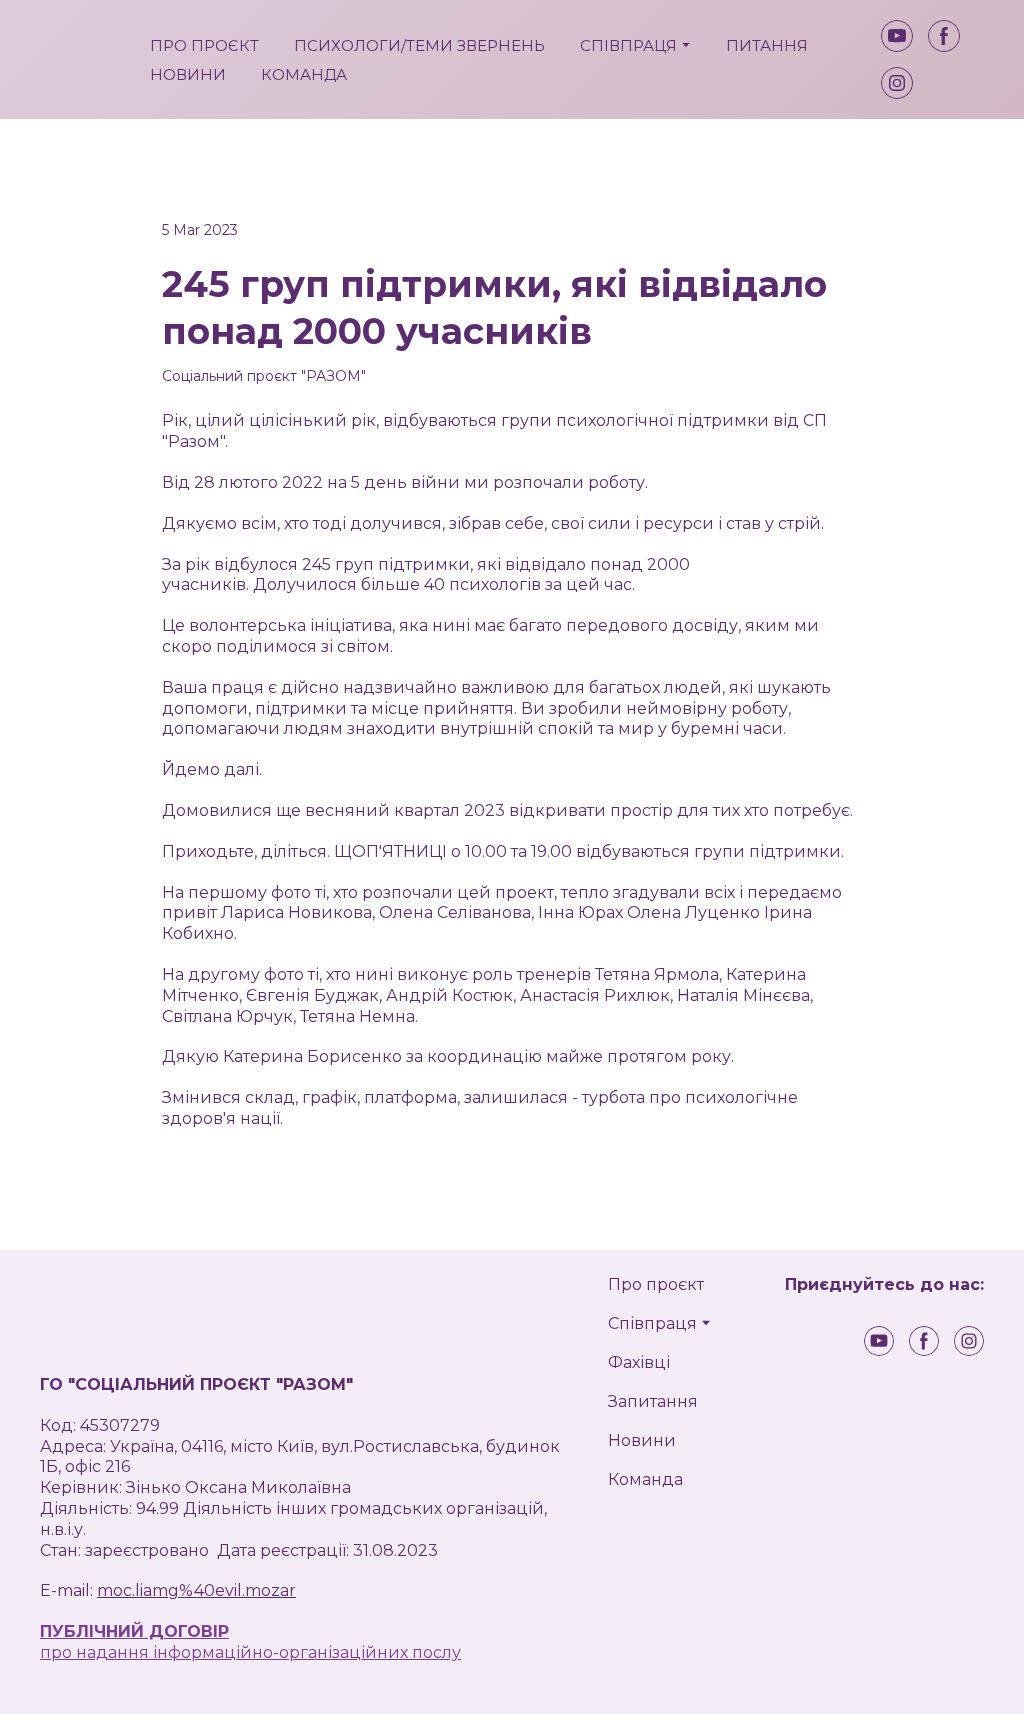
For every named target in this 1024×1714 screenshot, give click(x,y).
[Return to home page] (80, 60)
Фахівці (639, 1362)
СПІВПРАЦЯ (628, 45)
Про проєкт (656, 1284)
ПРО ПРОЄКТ (204, 45)
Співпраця (652, 1323)
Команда (645, 1479)
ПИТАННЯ (767, 45)
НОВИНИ (188, 74)
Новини (642, 1440)
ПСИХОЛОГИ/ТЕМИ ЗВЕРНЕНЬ (419, 45)
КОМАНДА (304, 74)
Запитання (653, 1401)
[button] (897, 36)
